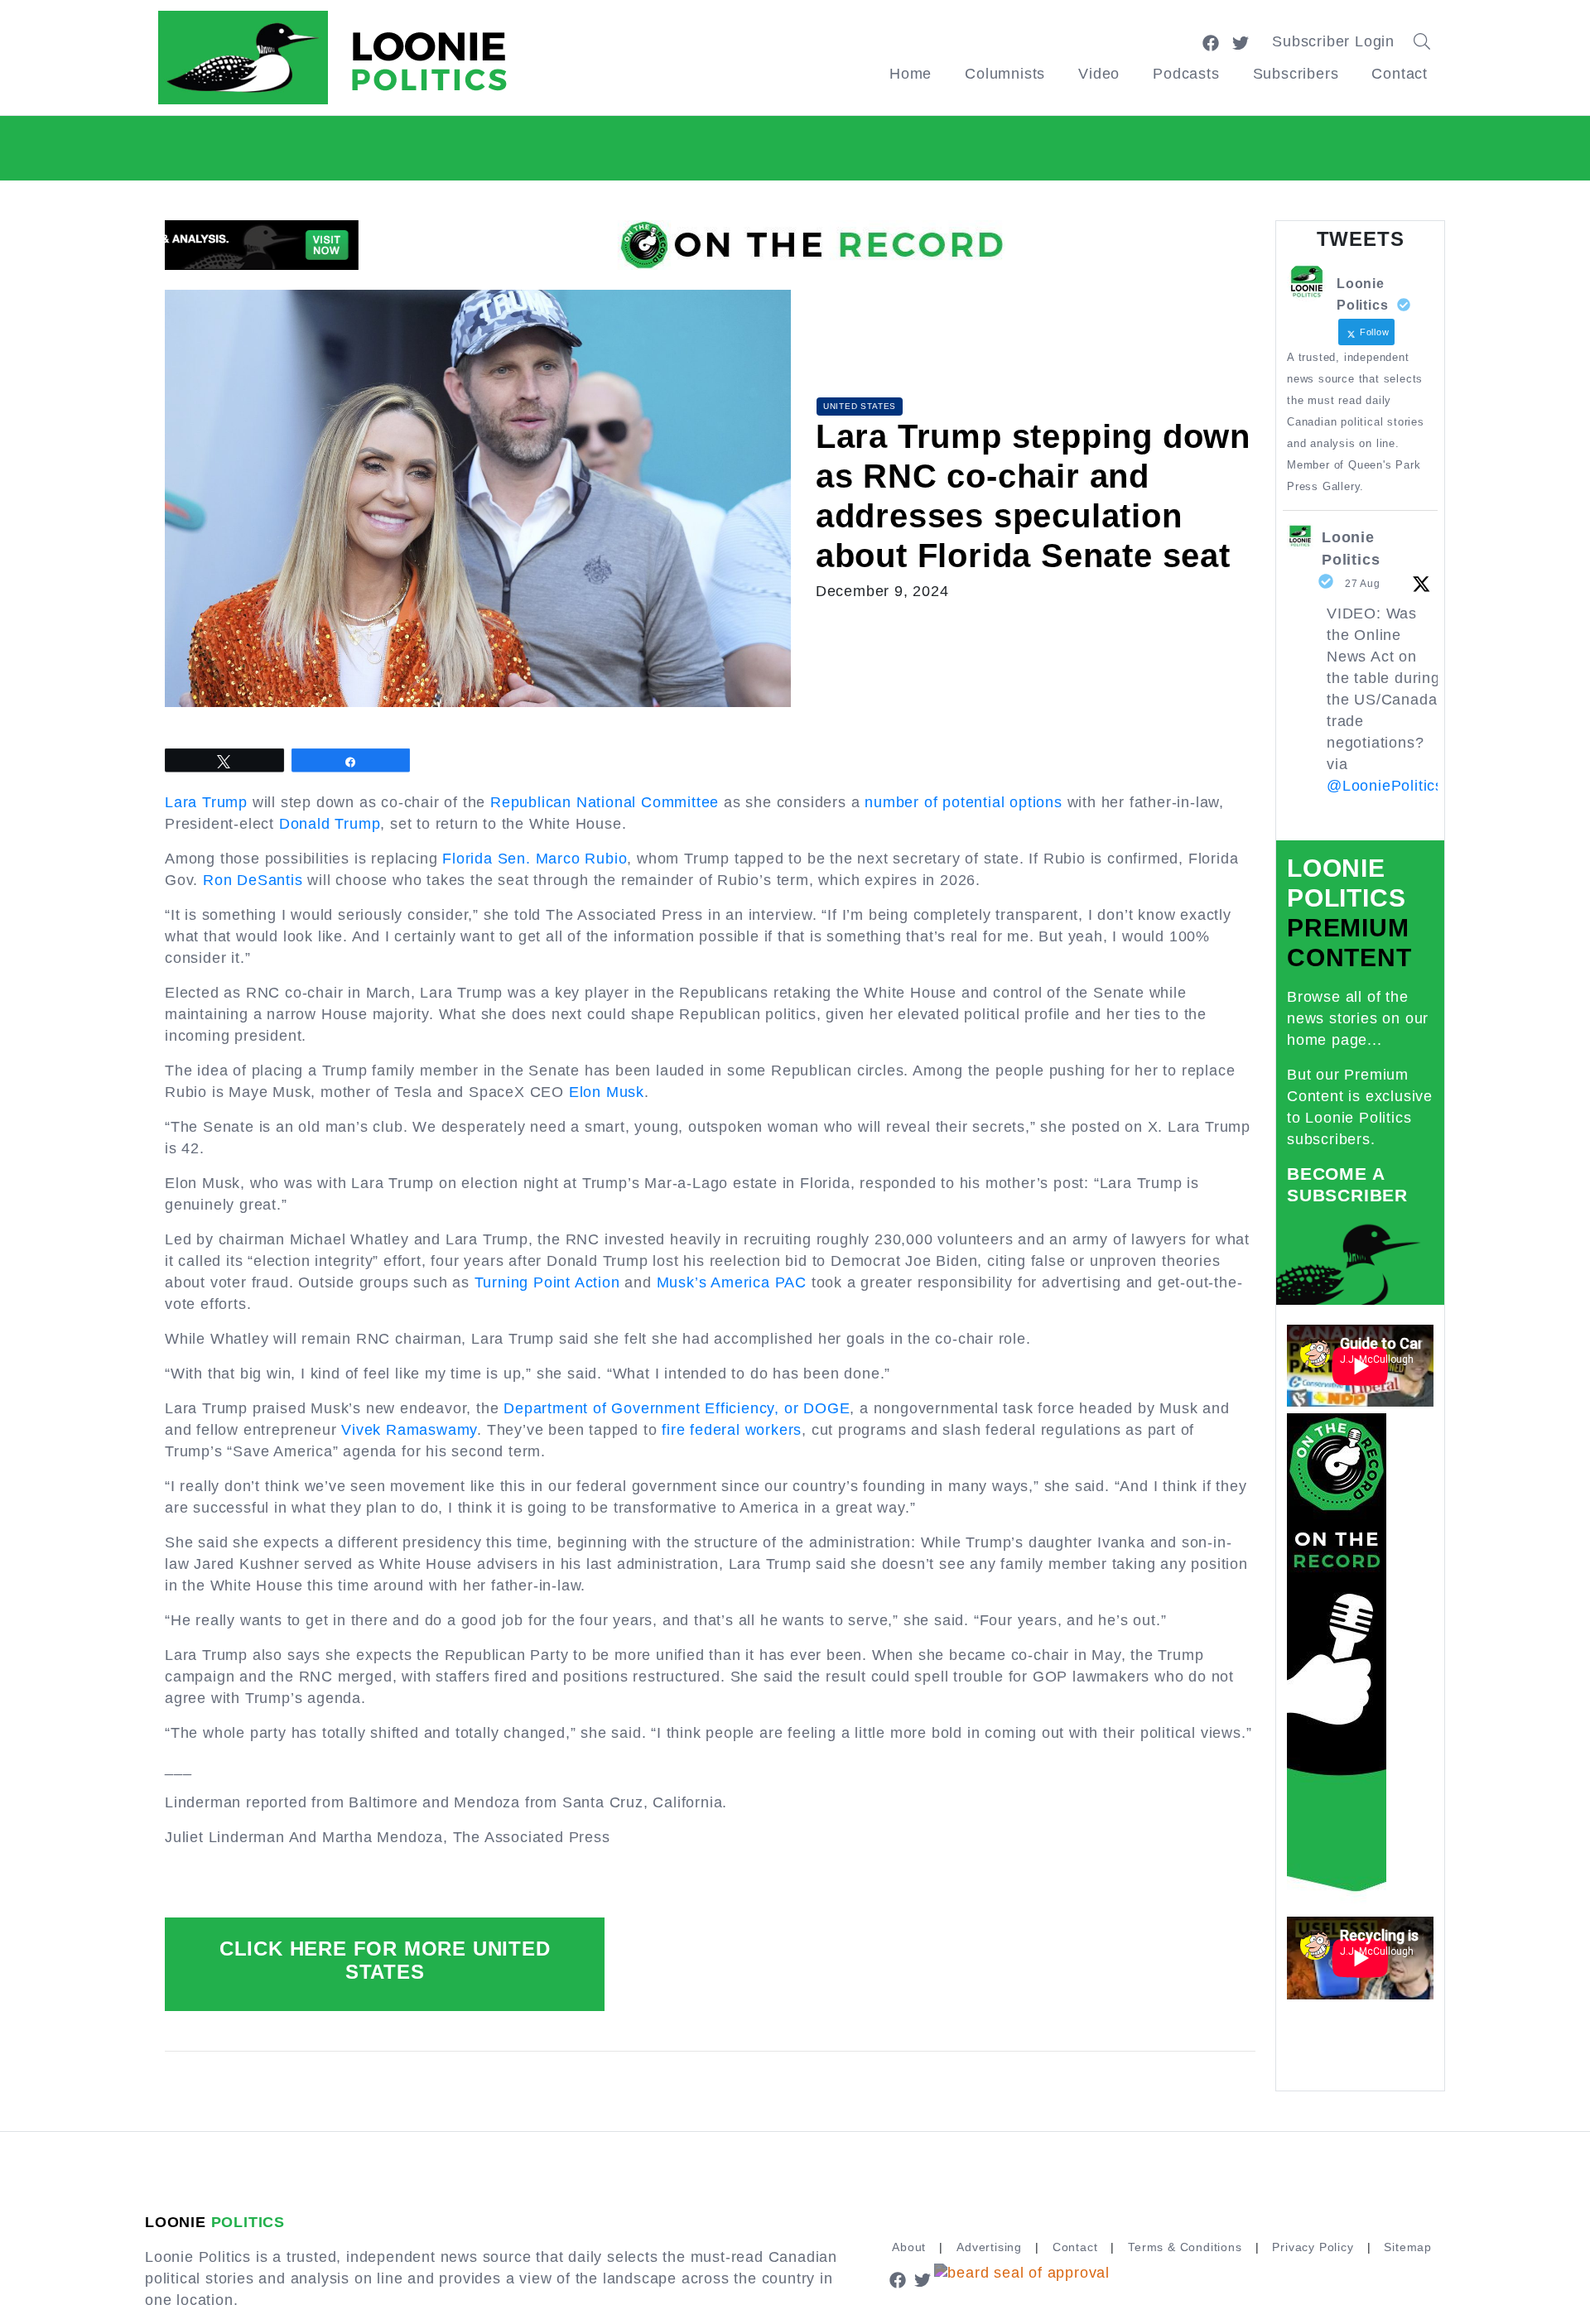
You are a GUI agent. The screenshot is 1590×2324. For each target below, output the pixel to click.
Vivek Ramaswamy (409, 1430)
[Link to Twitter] (1241, 41)
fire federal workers (732, 1430)
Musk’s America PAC (732, 1282)
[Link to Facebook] (1211, 41)
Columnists (1005, 74)
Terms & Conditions (1185, 2247)
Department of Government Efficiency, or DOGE (677, 1408)
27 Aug (1363, 584)
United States (860, 406)
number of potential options (964, 802)
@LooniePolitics (1385, 786)
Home (911, 74)
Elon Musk (607, 1092)
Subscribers (1296, 74)
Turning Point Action (547, 1282)
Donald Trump (330, 824)
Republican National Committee (605, 802)
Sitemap (1408, 2247)
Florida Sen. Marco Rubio (535, 859)
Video (1099, 74)
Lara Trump (206, 802)
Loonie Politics (1351, 549)
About (909, 2247)
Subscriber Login (1333, 41)
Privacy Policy (1313, 2247)
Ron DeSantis (253, 880)
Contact (1400, 74)
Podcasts (1186, 74)
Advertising (989, 2247)
